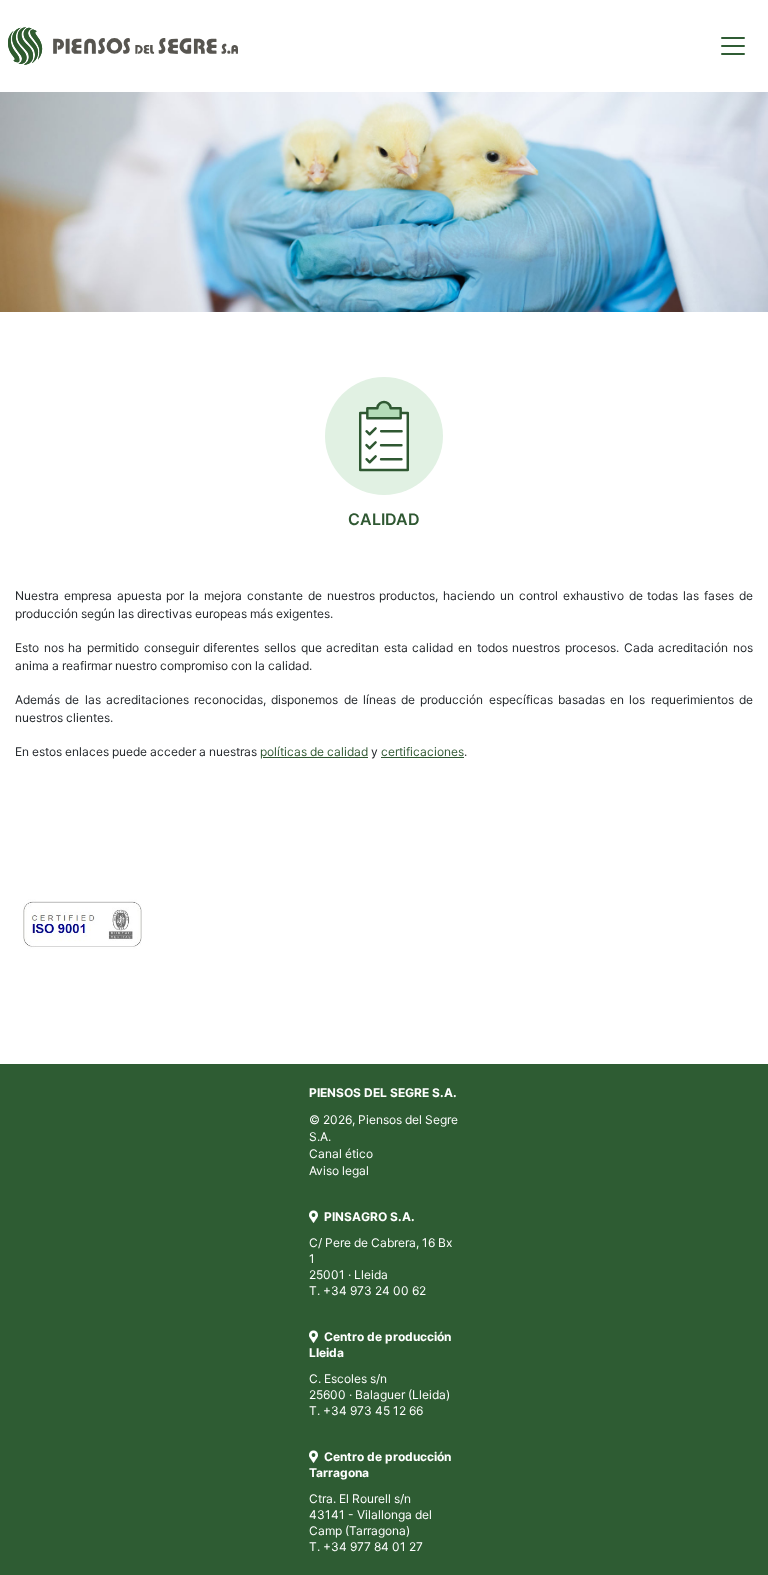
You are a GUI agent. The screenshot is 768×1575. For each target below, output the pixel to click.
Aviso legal (339, 1170)
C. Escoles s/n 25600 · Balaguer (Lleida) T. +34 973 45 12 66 (380, 1381)
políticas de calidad (314, 751)
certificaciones (422, 751)
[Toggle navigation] (733, 46)
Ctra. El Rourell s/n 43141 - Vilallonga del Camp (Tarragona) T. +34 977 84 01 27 (380, 1509)
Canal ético (341, 1153)
